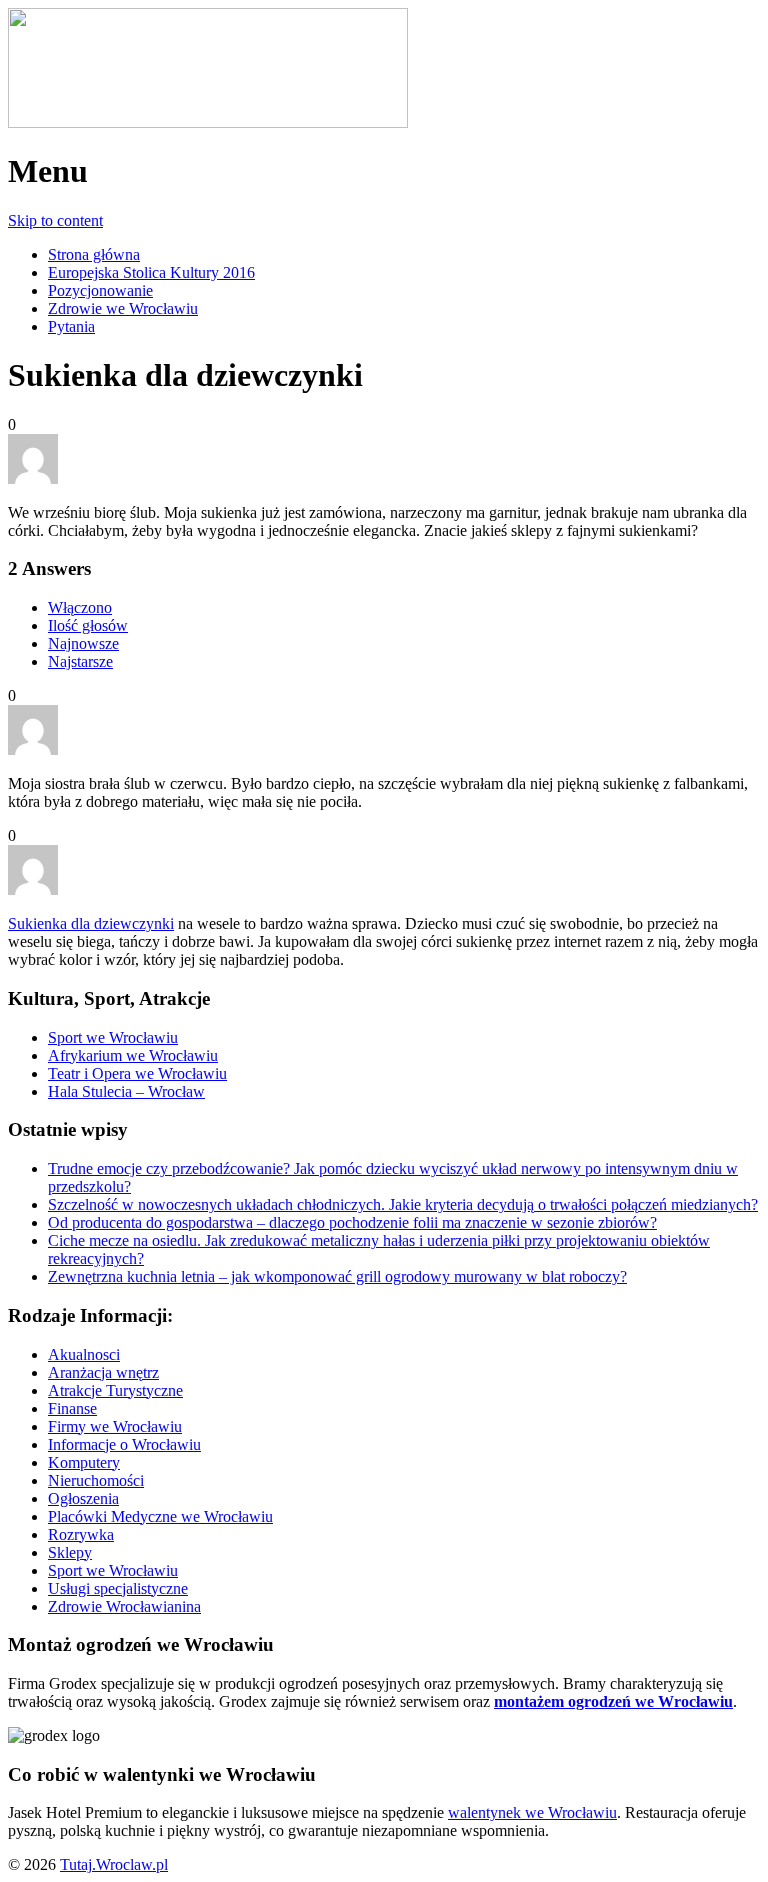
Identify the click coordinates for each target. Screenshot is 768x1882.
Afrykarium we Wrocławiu (133, 1055)
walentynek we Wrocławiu (532, 1812)
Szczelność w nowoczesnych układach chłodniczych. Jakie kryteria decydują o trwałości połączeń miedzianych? (403, 1204)
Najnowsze (83, 643)
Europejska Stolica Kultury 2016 (151, 272)
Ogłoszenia (83, 1498)
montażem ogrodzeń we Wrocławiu (613, 1701)
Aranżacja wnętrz (103, 1372)
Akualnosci (84, 1354)
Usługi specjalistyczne (118, 1588)
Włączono (80, 607)
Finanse (72, 1408)
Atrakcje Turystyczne (115, 1390)
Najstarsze (80, 661)
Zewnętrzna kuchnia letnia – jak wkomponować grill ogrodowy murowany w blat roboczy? (337, 1276)
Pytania (71, 326)
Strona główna (94, 254)
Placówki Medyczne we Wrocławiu (160, 1516)
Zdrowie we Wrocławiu (123, 308)
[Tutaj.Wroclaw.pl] (208, 122)
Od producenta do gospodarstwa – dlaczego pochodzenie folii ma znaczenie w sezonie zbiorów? (352, 1222)
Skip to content (55, 220)
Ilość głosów (88, 625)
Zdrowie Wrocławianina (124, 1606)
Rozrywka (81, 1534)
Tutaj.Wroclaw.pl (114, 1864)
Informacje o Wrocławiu (124, 1444)
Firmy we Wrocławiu (115, 1426)
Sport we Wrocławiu (113, 1037)
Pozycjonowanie (100, 290)
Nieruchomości (96, 1480)
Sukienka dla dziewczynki (91, 923)
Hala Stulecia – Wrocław (126, 1091)
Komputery (84, 1462)
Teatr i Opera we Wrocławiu (137, 1073)
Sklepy (70, 1552)
